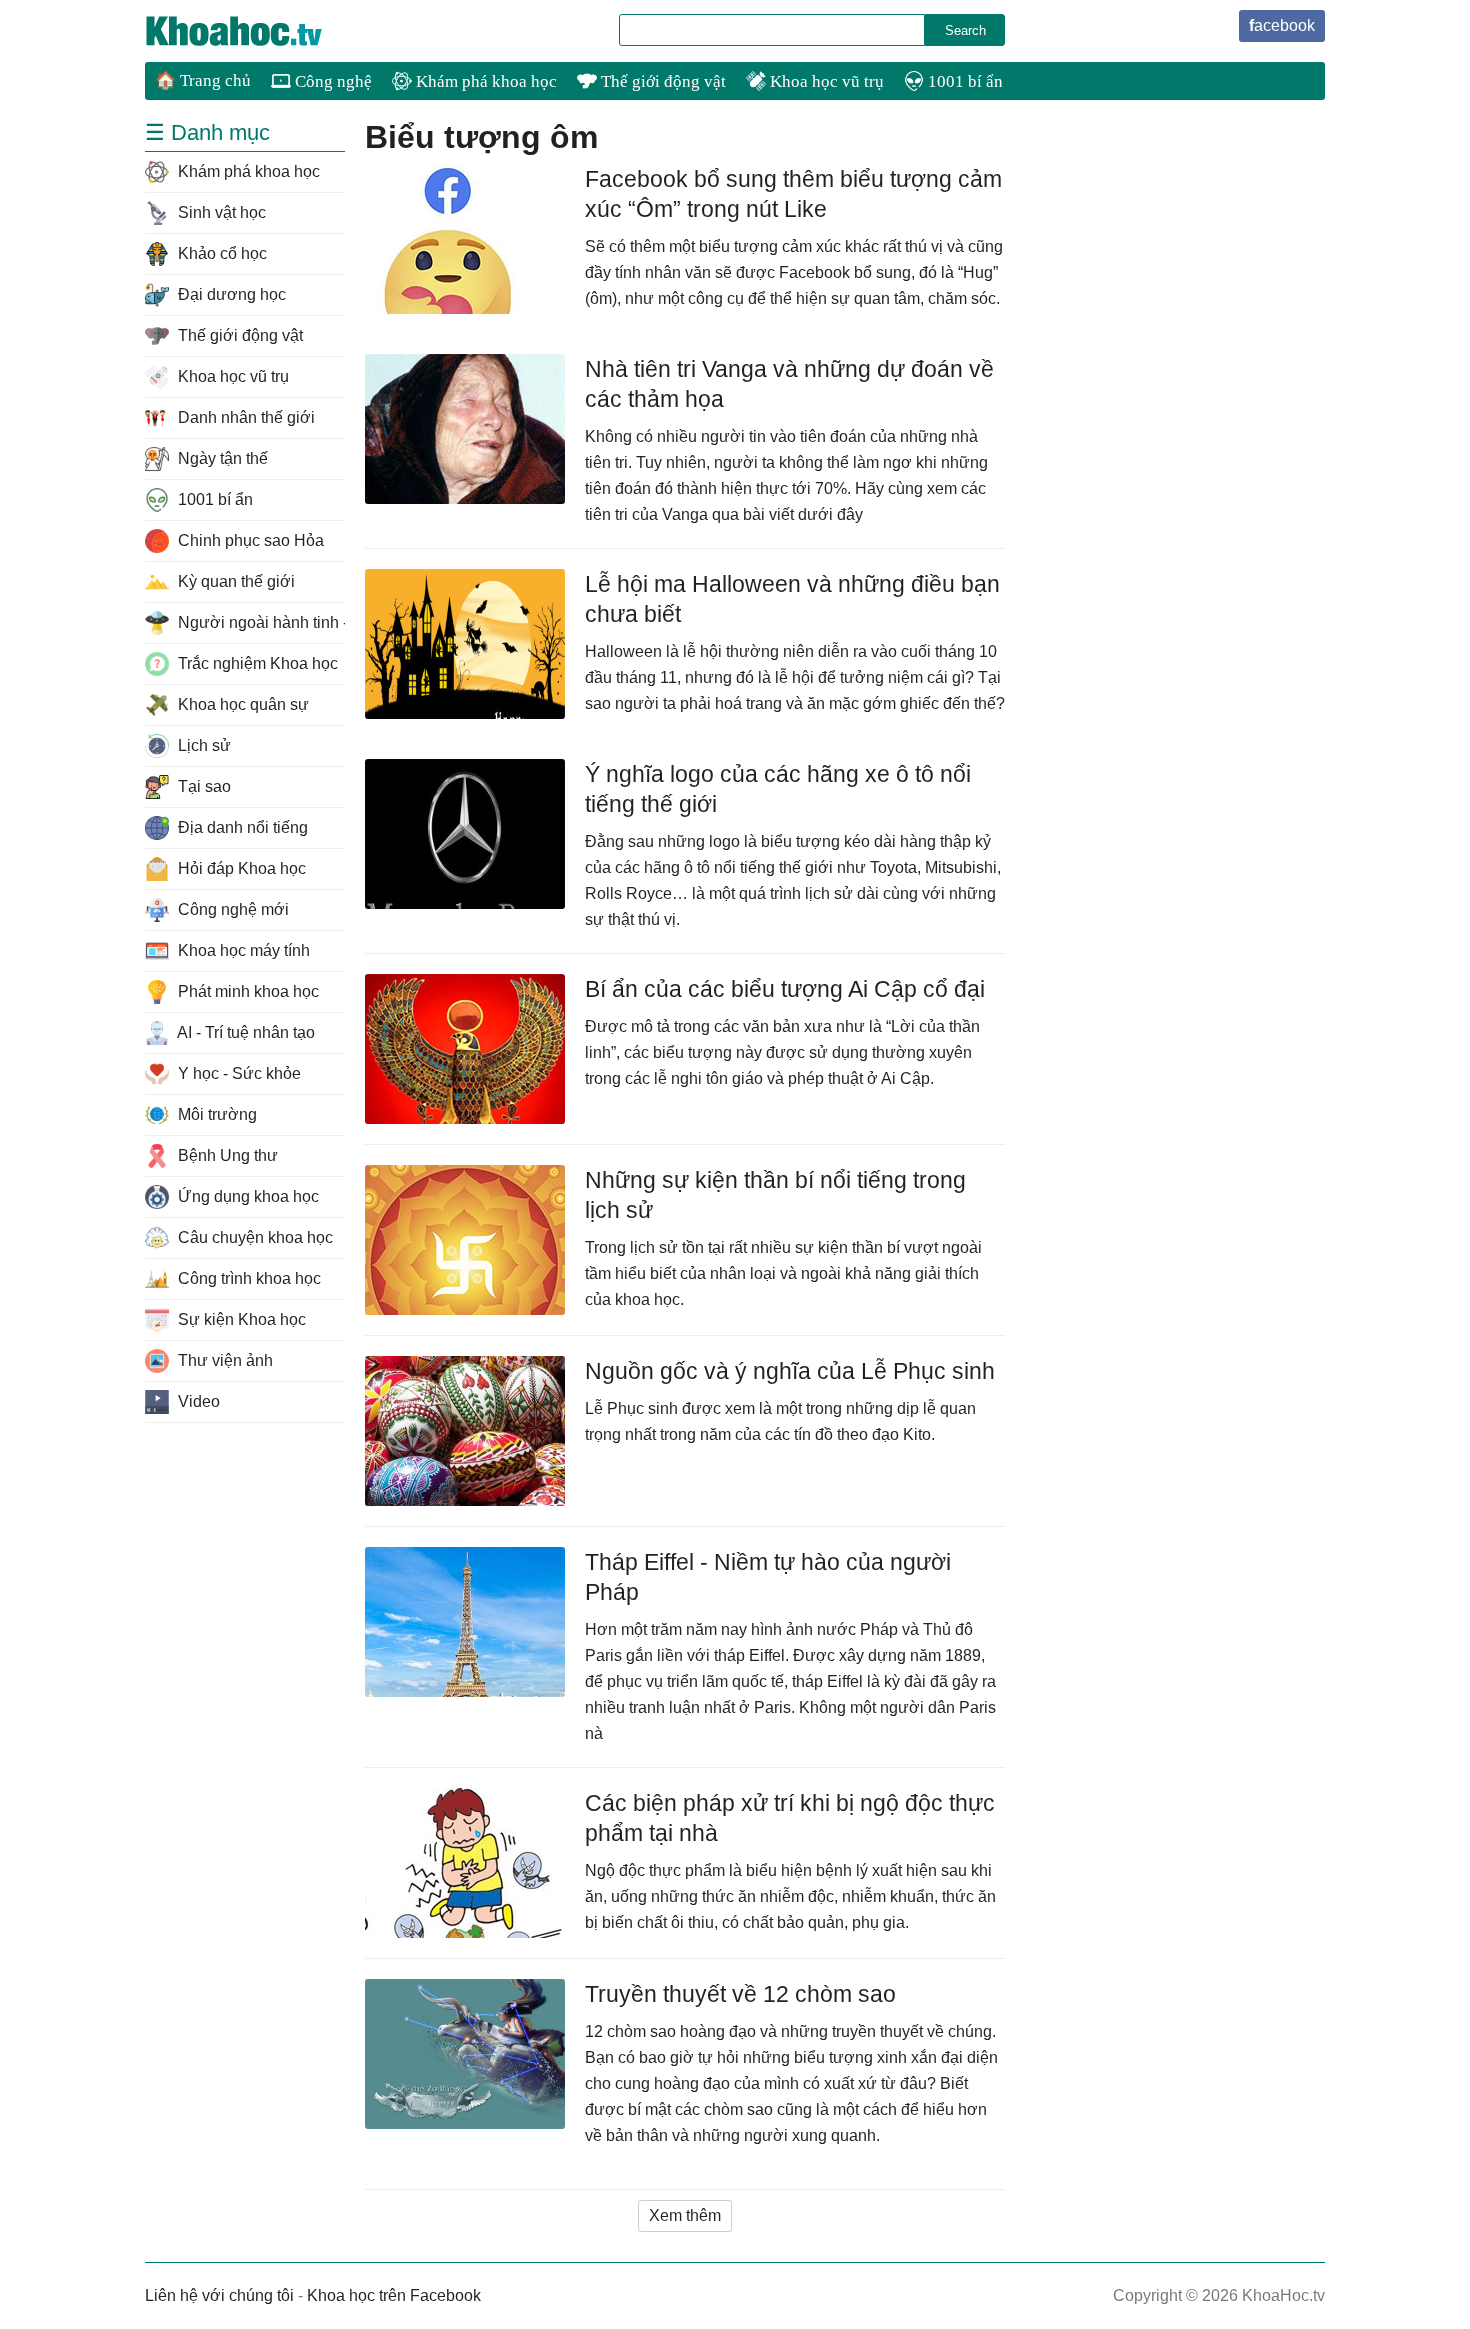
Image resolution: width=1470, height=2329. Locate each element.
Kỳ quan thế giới (234, 581)
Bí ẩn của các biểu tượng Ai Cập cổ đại (785, 989)
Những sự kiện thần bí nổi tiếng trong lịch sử (775, 1195)
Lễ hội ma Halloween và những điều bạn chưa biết (792, 599)
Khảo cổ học (220, 253)
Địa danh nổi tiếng (241, 827)
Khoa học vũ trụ (825, 81)
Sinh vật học (220, 212)
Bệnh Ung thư (226, 1155)
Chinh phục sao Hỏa (249, 540)
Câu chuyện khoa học (253, 1237)
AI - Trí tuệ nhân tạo (244, 1032)
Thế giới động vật (661, 81)
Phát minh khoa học (246, 991)
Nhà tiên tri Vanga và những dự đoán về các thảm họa (789, 384)
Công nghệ (331, 81)
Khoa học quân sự (241, 704)
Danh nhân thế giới (244, 417)
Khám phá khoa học (484, 81)
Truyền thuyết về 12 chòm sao (740, 1994)
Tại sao (202, 786)
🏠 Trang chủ (203, 80)
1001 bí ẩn (963, 81)
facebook (1282, 25)
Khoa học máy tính (242, 950)
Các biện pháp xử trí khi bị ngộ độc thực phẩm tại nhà (790, 1818)
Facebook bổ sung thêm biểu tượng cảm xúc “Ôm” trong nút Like (793, 194)
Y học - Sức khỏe (237, 1073)
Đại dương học (230, 294)
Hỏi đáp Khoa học (240, 868)
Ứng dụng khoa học (246, 1196)
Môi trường (215, 1114)
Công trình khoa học (247, 1278)
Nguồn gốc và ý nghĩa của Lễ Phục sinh (790, 1371)
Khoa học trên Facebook (394, 2295)
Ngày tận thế (221, 458)
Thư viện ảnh (223, 1360)
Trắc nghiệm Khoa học (256, 663)
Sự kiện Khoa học (240, 1319)
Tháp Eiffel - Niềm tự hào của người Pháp (768, 1577)
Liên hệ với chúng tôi (219, 2295)
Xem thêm (685, 2215)
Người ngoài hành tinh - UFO (259, 622)
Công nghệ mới (231, 909)
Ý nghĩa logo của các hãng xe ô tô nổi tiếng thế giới (778, 789)
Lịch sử (202, 745)
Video (197, 1401)
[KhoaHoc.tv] (255, 31)
